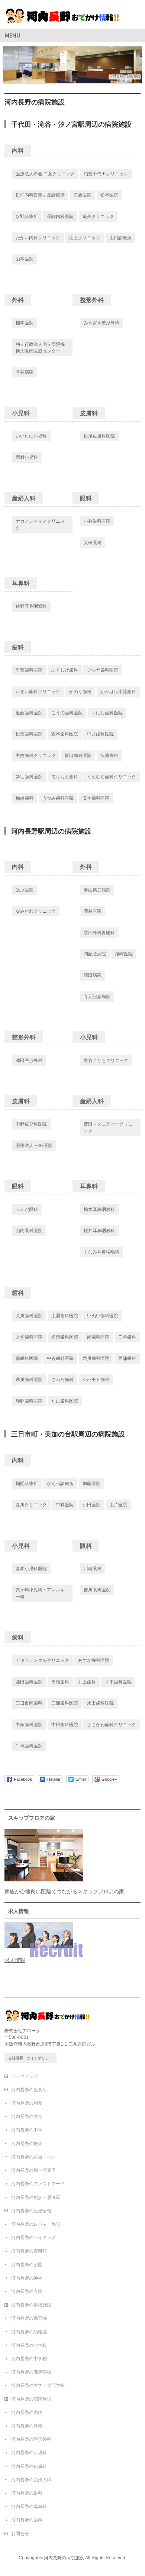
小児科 (21, 413)
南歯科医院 (98, 1337)
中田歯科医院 (65, 1725)
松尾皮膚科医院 (99, 436)
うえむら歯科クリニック (112, 777)
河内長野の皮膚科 (29, 2466)
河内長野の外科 (27, 2426)
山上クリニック (85, 238)
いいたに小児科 (31, 436)
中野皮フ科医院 (31, 1124)
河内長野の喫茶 (27, 2144)
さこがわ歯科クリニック (112, 1725)
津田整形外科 (29, 1060)
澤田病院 (93, 975)
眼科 (86, 498)
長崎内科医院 (60, 217)
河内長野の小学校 (29, 2345)
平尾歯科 (60, 1682)
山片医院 (118, 1505)
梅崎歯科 (25, 798)
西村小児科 (27, 457)
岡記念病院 (95, 954)
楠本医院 (25, 323)
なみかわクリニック (36, 911)
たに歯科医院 (65, 1401)
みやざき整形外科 (101, 323)
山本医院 (25, 259)
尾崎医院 (124, 954)
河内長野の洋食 (27, 2117)
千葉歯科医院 (29, 670)
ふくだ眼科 (27, 1209)
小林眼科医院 (97, 521)
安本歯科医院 (96, 798)
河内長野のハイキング (33, 2238)
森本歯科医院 (65, 734)
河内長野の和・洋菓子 (33, 2170)
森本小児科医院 (31, 1569)
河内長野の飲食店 (29, 2090)
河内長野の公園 (27, 2265)
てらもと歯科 (65, 777)
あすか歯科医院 (94, 1660)
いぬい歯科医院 (103, 1316)
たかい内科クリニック (38, 238)
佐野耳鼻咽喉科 (31, 606)
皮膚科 (89, 413)
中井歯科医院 (100, 734)
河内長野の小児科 (29, 2453)
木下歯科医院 (118, 1682)
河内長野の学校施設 (31, 2305)
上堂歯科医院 (29, 1337)
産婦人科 (24, 498)
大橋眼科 (93, 543)
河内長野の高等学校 (31, 2372)
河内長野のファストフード (38, 2184)
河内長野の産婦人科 (31, 2480)
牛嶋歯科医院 (29, 1746)
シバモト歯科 (96, 1380)
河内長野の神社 (27, 2278)
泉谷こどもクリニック (106, 1060)
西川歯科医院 (96, 1358)
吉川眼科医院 (97, 1590)
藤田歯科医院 (29, 1682)
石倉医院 (83, 195)
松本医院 (109, 195)
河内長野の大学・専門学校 (38, 2385)
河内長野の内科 (27, 2413)
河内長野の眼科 (27, 2493)
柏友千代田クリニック (106, 174)
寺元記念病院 (97, 997)
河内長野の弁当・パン (33, 2157)
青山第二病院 (97, 890)
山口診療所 (120, 238)
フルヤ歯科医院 (103, 670)
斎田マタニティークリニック (108, 1127)
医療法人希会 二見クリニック (45, 174)
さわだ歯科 (62, 1380)
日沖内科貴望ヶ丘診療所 (40, 195)
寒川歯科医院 (29, 1380)
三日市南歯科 (29, 1703)
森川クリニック (31, 1505)
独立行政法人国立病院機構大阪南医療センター (40, 348)
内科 (18, 151)
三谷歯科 (127, 1337)
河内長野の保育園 (29, 2318)
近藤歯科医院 (29, 713)
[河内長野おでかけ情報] (70, 17)
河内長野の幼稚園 (29, 2332)
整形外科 (92, 300)
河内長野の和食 (27, 2103)
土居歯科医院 (65, 1316)
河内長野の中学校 (29, 2359)
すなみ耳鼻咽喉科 (101, 1252)
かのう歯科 (80, 692)
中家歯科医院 (29, 1725)
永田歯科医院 (100, 1703)
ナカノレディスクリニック (40, 524)
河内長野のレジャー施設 (36, 2224)
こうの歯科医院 (67, 713)
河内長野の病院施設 (31, 2399)
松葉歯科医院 (29, 734)
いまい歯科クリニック (38, 692)
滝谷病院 (25, 372)
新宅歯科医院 (29, 777)
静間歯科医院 (29, 1401)
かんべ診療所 (60, 1484)
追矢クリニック (98, 217)
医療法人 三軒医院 (34, 1146)
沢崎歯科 (109, 756)
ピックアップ (25, 2076)
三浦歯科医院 (65, 1703)
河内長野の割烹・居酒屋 (36, 2197)
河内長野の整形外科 (31, 2439)
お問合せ (20, 2534)
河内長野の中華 (27, 2130)
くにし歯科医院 (107, 713)
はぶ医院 (25, 890)
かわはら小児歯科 (118, 692)
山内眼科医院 (29, 1231)
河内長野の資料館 (29, 2251)
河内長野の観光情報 (31, 2211)
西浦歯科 (127, 1358)
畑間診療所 (27, 1484)
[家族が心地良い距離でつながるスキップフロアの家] (44, 1878)
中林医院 (65, 1505)
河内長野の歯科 (27, 2520)
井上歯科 (87, 1682)
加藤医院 (91, 1484)
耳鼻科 (21, 583)
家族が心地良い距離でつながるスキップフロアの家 (64, 1891)
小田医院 (91, 1505)
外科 (18, 300)
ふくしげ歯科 (65, 670)
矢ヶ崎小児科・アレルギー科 (40, 1593)
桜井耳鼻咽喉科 (99, 1231)
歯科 (18, 647)
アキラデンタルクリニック (42, 1660)
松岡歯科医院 (65, 1337)
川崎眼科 (93, 1569)
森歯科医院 (27, 1358)
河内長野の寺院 (27, 2291)
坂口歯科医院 (78, 756)
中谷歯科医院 (60, 1358)
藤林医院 (93, 911)
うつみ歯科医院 (58, 798)
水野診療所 (27, 217)
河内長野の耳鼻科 (29, 2507)
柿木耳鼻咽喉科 (99, 1209)
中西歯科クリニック (36, 756)
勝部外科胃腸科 (99, 933)
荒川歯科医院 (29, 1316)
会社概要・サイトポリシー (30, 2058)
